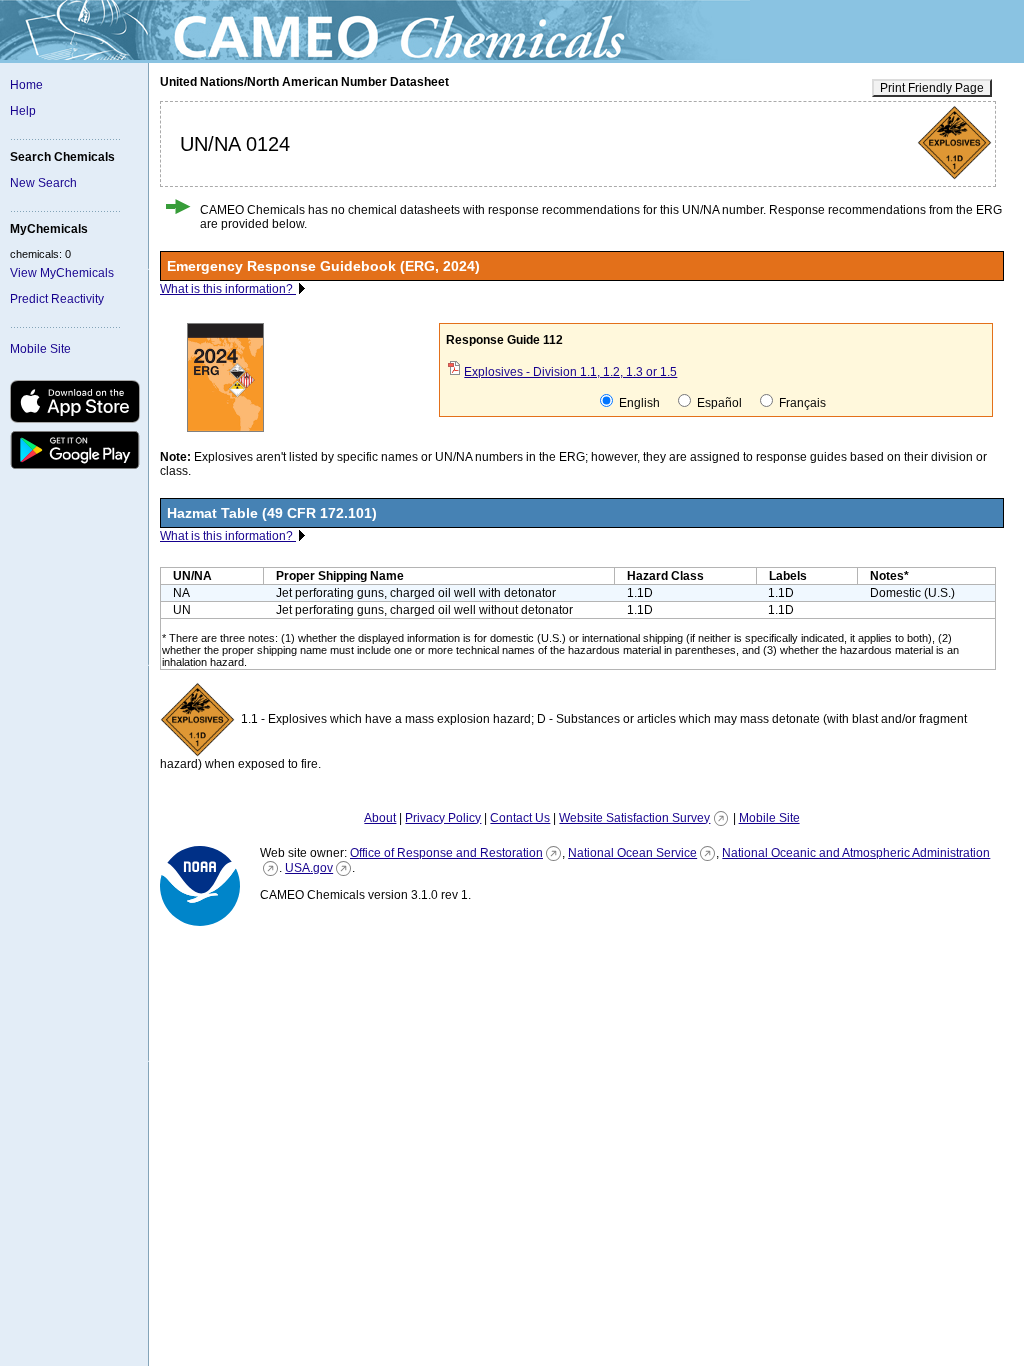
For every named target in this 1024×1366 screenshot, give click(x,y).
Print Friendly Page (932, 88)
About (380, 818)
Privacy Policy (443, 818)
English (638, 403)
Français (801, 403)
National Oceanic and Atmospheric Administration (856, 853)
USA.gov (309, 868)
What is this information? (228, 289)
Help (23, 111)
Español (718, 403)
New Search (43, 183)
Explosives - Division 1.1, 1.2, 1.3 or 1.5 (570, 372)
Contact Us (520, 818)
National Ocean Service (632, 853)
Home (26, 85)
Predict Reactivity (57, 299)
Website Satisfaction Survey (634, 818)
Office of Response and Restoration (446, 853)
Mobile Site (40, 349)
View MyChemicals (62, 273)
